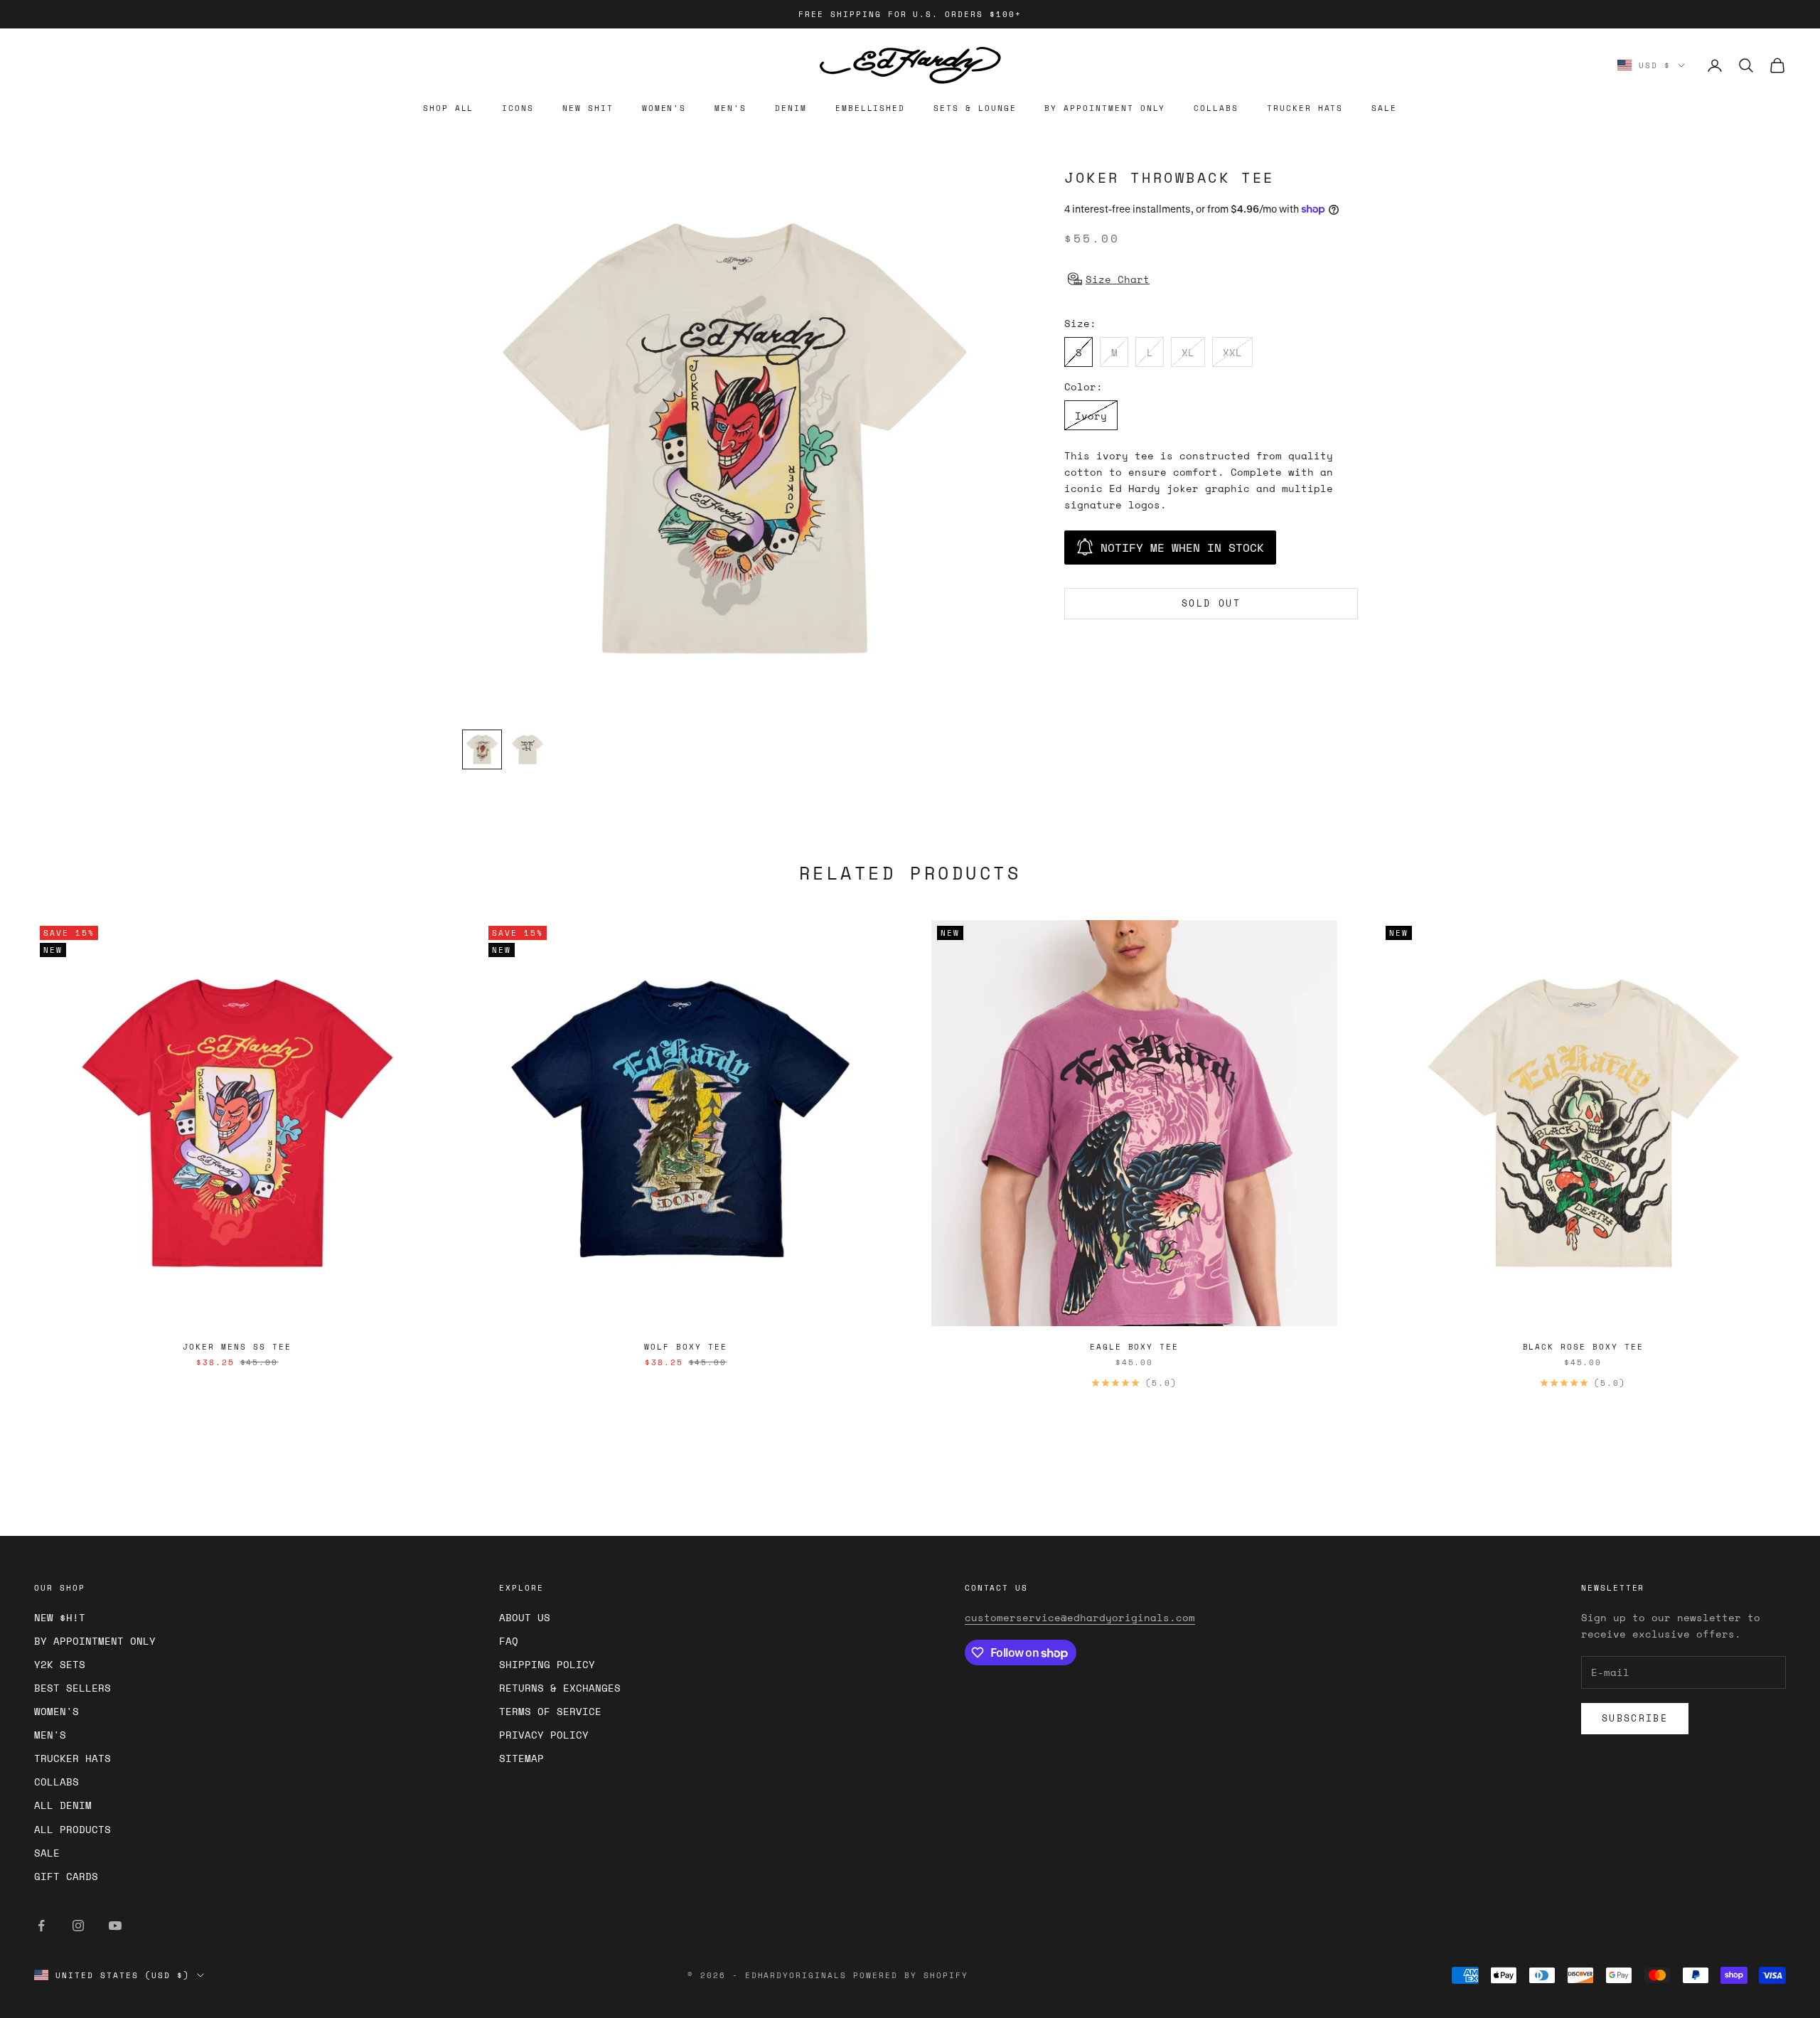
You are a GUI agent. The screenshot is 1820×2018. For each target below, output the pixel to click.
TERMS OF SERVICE (550, 1711)
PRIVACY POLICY (544, 1735)
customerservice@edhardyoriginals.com (1080, 1617)
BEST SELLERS (73, 1688)
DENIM (791, 108)
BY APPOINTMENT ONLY (1105, 108)
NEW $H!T (60, 1617)
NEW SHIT (588, 108)
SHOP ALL (449, 108)
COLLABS (1216, 108)
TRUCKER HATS (1305, 108)
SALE (1384, 108)
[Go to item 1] (482, 749)
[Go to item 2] (528, 749)
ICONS (518, 108)
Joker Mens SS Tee (237, 1347)
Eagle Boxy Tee (1134, 1347)
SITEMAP (521, 1758)
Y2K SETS (60, 1664)
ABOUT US (525, 1617)
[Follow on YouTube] (115, 1926)
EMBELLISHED (870, 108)
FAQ (509, 1641)
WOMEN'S (664, 108)
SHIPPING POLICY (547, 1664)
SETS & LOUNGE (975, 108)
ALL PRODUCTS (73, 1829)
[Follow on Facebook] (41, 1926)
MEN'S (730, 108)
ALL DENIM (63, 1805)
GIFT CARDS (66, 1876)
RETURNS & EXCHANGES (560, 1688)
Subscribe (1635, 1718)
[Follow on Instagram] (78, 1926)
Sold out (1211, 603)
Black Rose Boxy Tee (1583, 1347)
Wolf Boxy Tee (685, 1347)
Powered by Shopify (911, 1975)
